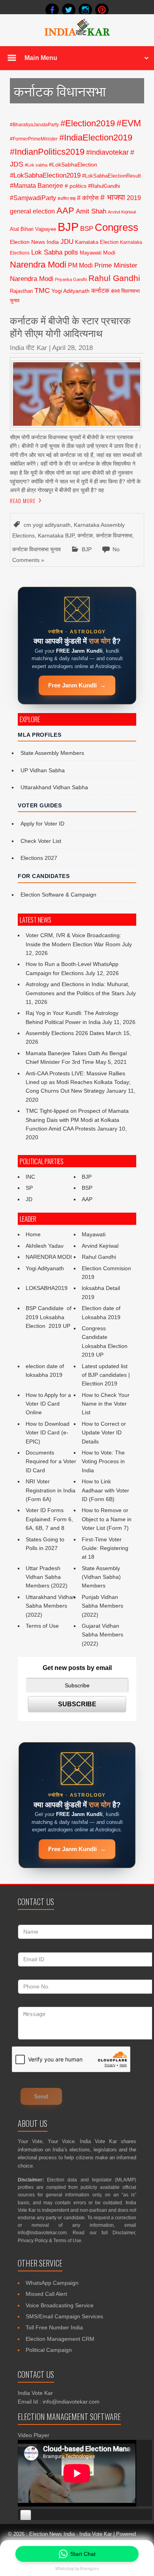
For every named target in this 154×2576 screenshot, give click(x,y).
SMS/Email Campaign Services (64, 2316)
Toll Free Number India (54, 2327)
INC (30, 1177)
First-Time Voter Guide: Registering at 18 (105, 1548)
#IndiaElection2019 (96, 138)
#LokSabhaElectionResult (112, 176)
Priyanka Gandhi (71, 279)
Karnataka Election (97, 242)
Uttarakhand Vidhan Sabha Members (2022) (51, 1606)
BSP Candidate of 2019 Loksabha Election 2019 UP (49, 1317)
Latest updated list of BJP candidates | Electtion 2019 (106, 1375)
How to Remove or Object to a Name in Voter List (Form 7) (107, 1519)
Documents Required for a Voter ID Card (51, 1461)
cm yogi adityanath (47, 525)
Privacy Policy (33, 2241)
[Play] (26, 2515)
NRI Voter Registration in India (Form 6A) (51, 1490)
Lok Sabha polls (55, 252)
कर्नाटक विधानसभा (114, 535)
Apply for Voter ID (42, 824)
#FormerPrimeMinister (34, 139)
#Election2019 (88, 123)
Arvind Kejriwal (122, 212)
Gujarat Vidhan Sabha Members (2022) (102, 1635)
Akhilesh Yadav (45, 1246)
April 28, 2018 (72, 348)
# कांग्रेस (88, 198)
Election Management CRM (60, 2339)
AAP (65, 211)
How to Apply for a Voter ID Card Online (48, 1404)
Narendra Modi (38, 265)
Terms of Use (42, 1626)
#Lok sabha (36, 165)
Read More (23, 501)
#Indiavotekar (107, 152)
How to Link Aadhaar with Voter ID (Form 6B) (105, 1490)
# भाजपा (113, 197)
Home (33, 1234)
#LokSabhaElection (73, 165)
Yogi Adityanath (70, 291)
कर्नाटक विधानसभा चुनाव (37, 549)
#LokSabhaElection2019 (45, 175)
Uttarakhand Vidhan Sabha (54, 787)
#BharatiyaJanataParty (34, 125)
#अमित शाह (67, 198)
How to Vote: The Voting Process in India (103, 1461)
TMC (42, 290)
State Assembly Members (52, 753)
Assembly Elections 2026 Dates (65, 1033)
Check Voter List (41, 841)
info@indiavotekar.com (42, 2233)
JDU (67, 241)
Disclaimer (124, 2233)
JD (29, 1199)
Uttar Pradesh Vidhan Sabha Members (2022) (47, 1577)
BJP (68, 227)
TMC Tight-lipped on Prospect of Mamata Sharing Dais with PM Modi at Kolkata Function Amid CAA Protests (77, 1120)
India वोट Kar (28, 348)
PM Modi (80, 265)
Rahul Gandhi (114, 278)
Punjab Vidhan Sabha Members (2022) (102, 1606)
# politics (76, 186)
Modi (109, 253)
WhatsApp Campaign (52, 2283)
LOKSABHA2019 (47, 1288)
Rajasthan (21, 291)
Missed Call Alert (46, 2294)
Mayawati (91, 253)
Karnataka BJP (56, 535)
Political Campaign (49, 2350)
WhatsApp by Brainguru (77, 2569)
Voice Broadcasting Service (60, 2305)
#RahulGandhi (104, 186)
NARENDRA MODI (49, 1257)
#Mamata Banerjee (37, 185)
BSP (87, 228)
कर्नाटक (100, 290)
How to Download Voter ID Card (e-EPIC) (48, 1433)
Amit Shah (91, 211)
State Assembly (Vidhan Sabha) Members (101, 1577)
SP (29, 1188)
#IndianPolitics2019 (47, 152)
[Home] (77, 35)
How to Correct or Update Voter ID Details (104, 1433)
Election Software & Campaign (58, 895)
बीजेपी (115, 291)
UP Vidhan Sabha (43, 770)
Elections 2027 (39, 858)
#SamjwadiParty (33, 198)
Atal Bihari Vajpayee (33, 229)
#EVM (129, 123)
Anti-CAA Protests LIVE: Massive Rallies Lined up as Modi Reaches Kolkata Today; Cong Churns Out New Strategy (78, 1082)
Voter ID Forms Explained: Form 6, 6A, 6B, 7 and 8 (49, 1519)
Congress (116, 227)
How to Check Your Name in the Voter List (106, 1404)
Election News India (34, 242)
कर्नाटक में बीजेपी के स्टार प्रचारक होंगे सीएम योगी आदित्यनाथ (70, 326)
